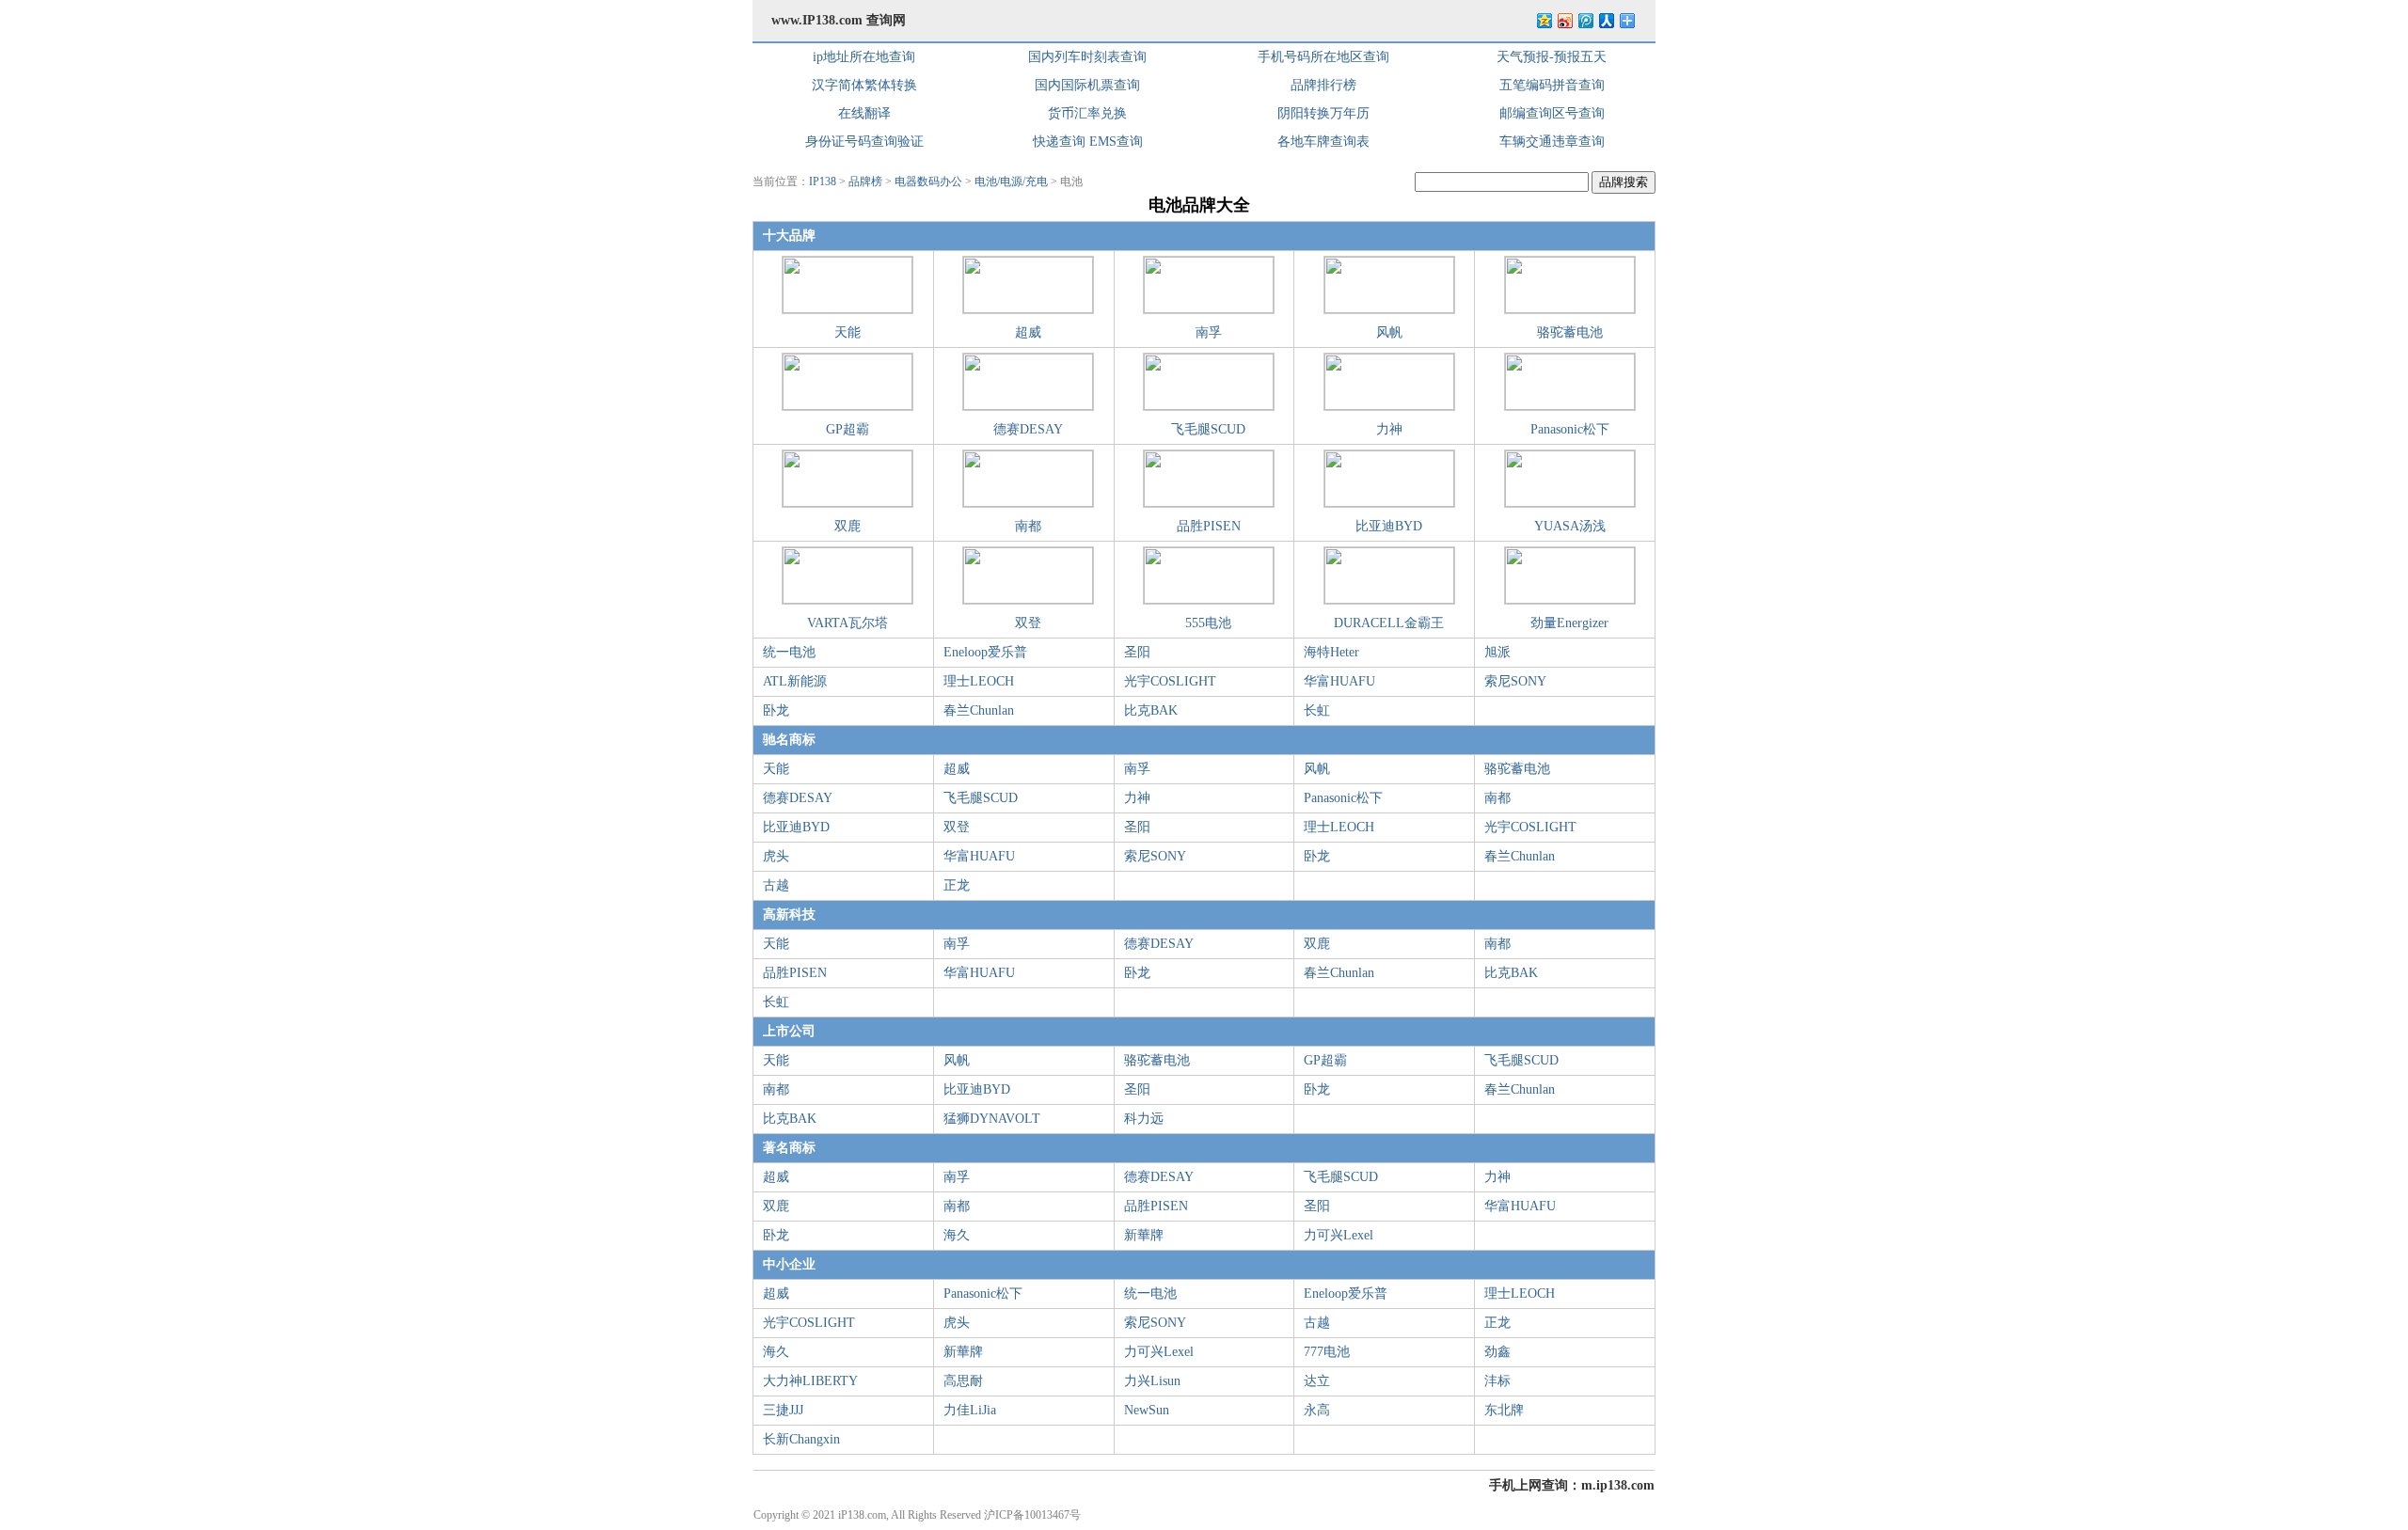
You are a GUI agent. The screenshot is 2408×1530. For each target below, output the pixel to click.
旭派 (1497, 652)
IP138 (823, 181)
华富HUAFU (1339, 681)
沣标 (1497, 1381)
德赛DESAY (1028, 429)
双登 (1028, 623)
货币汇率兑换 (1087, 113)
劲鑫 (1497, 1352)
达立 (1317, 1381)
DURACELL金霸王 (1389, 623)
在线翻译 (864, 113)
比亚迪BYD (1389, 526)
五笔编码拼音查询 (1552, 85)
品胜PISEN (1209, 526)
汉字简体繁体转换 (864, 85)
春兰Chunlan (979, 710)
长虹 (1317, 710)
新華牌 (1144, 1235)
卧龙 (776, 710)
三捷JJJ (783, 1410)
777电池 (1327, 1352)
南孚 (1209, 332)
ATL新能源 (795, 681)
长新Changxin (801, 1439)
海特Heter (1331, 652)
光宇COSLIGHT (1170, 681)
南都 (1028, 526)
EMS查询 (1116, 142)
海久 (957, 1235)
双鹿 (848, 526)
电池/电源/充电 (1011, 181)
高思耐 (963, 1381)
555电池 (1208, 623)
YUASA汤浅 (1570, 526)
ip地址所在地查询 (864, 57)
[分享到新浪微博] (1564, 20)
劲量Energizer (1569, 623)
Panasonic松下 (1570, 429)
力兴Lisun (1152, 1381)
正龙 (957, 885)
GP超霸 (848, 429)
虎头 (776, 856)
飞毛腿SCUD (1208, 429)
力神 (1389, 429)
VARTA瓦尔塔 (848, 623)
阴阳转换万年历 (1323, 113)
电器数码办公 (928, 181)
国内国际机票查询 (1087, 85)
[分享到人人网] (1606, 20)
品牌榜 (865, 181)
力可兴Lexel (1339, 1235)
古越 (776, 885)
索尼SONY (1515, 681)
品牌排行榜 (1323, 85)
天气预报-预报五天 (1552, 57)
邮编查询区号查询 (1552, 113)
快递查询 (1059, 142)
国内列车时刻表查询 (1087, 57)
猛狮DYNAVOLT (992, 1119)
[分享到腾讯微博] (1585, 20)
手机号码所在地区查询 (1323, 57)
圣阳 (1137, 652)
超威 (1028, 332)
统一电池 (789, 652)
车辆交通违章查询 (1552, 142)
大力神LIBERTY (810, 1381)
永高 (1317, 1410)
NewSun (1147, 1410)
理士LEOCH (979, 681)
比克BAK (1151, 710)
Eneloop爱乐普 (985, 652)
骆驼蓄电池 (1570, 332)
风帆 (1389, 332)
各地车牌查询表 (1323, 142)
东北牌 (1504, 1410)
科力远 (1144, 1119)
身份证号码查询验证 (864, 142)
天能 (848, 332)
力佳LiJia (970, 1410)
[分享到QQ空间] (1544, 20)
